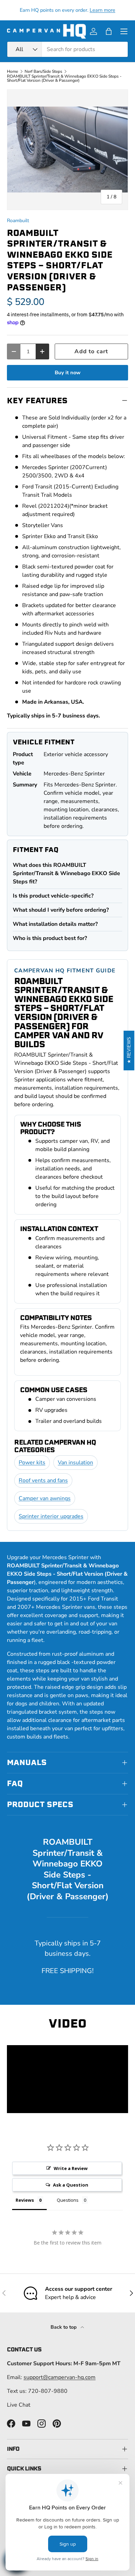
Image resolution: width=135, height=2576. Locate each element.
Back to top (64, 2327)
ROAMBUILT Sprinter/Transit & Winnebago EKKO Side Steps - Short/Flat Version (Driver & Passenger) (64, 78)
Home (12, 71)
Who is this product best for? (50, 938)
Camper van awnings (45, 1498)
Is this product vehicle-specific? (53, 896)
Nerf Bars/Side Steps (43, 71)
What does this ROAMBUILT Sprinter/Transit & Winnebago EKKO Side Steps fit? (66, 873)
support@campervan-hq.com (60, 2377)
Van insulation (75, 1463)
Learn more (102, 10)
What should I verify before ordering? (61, 910)
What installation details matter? (55, 924)
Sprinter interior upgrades (51, 1516)
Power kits (32, 1463)
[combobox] (67, 49)
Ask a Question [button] (71, 2185)
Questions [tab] (68, 2200)
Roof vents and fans (43, 1480)
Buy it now (68, 373)
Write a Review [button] (71, 2168)
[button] (109, 31)
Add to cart (91, 351)
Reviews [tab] (25, 2200)
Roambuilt (18, 221)
